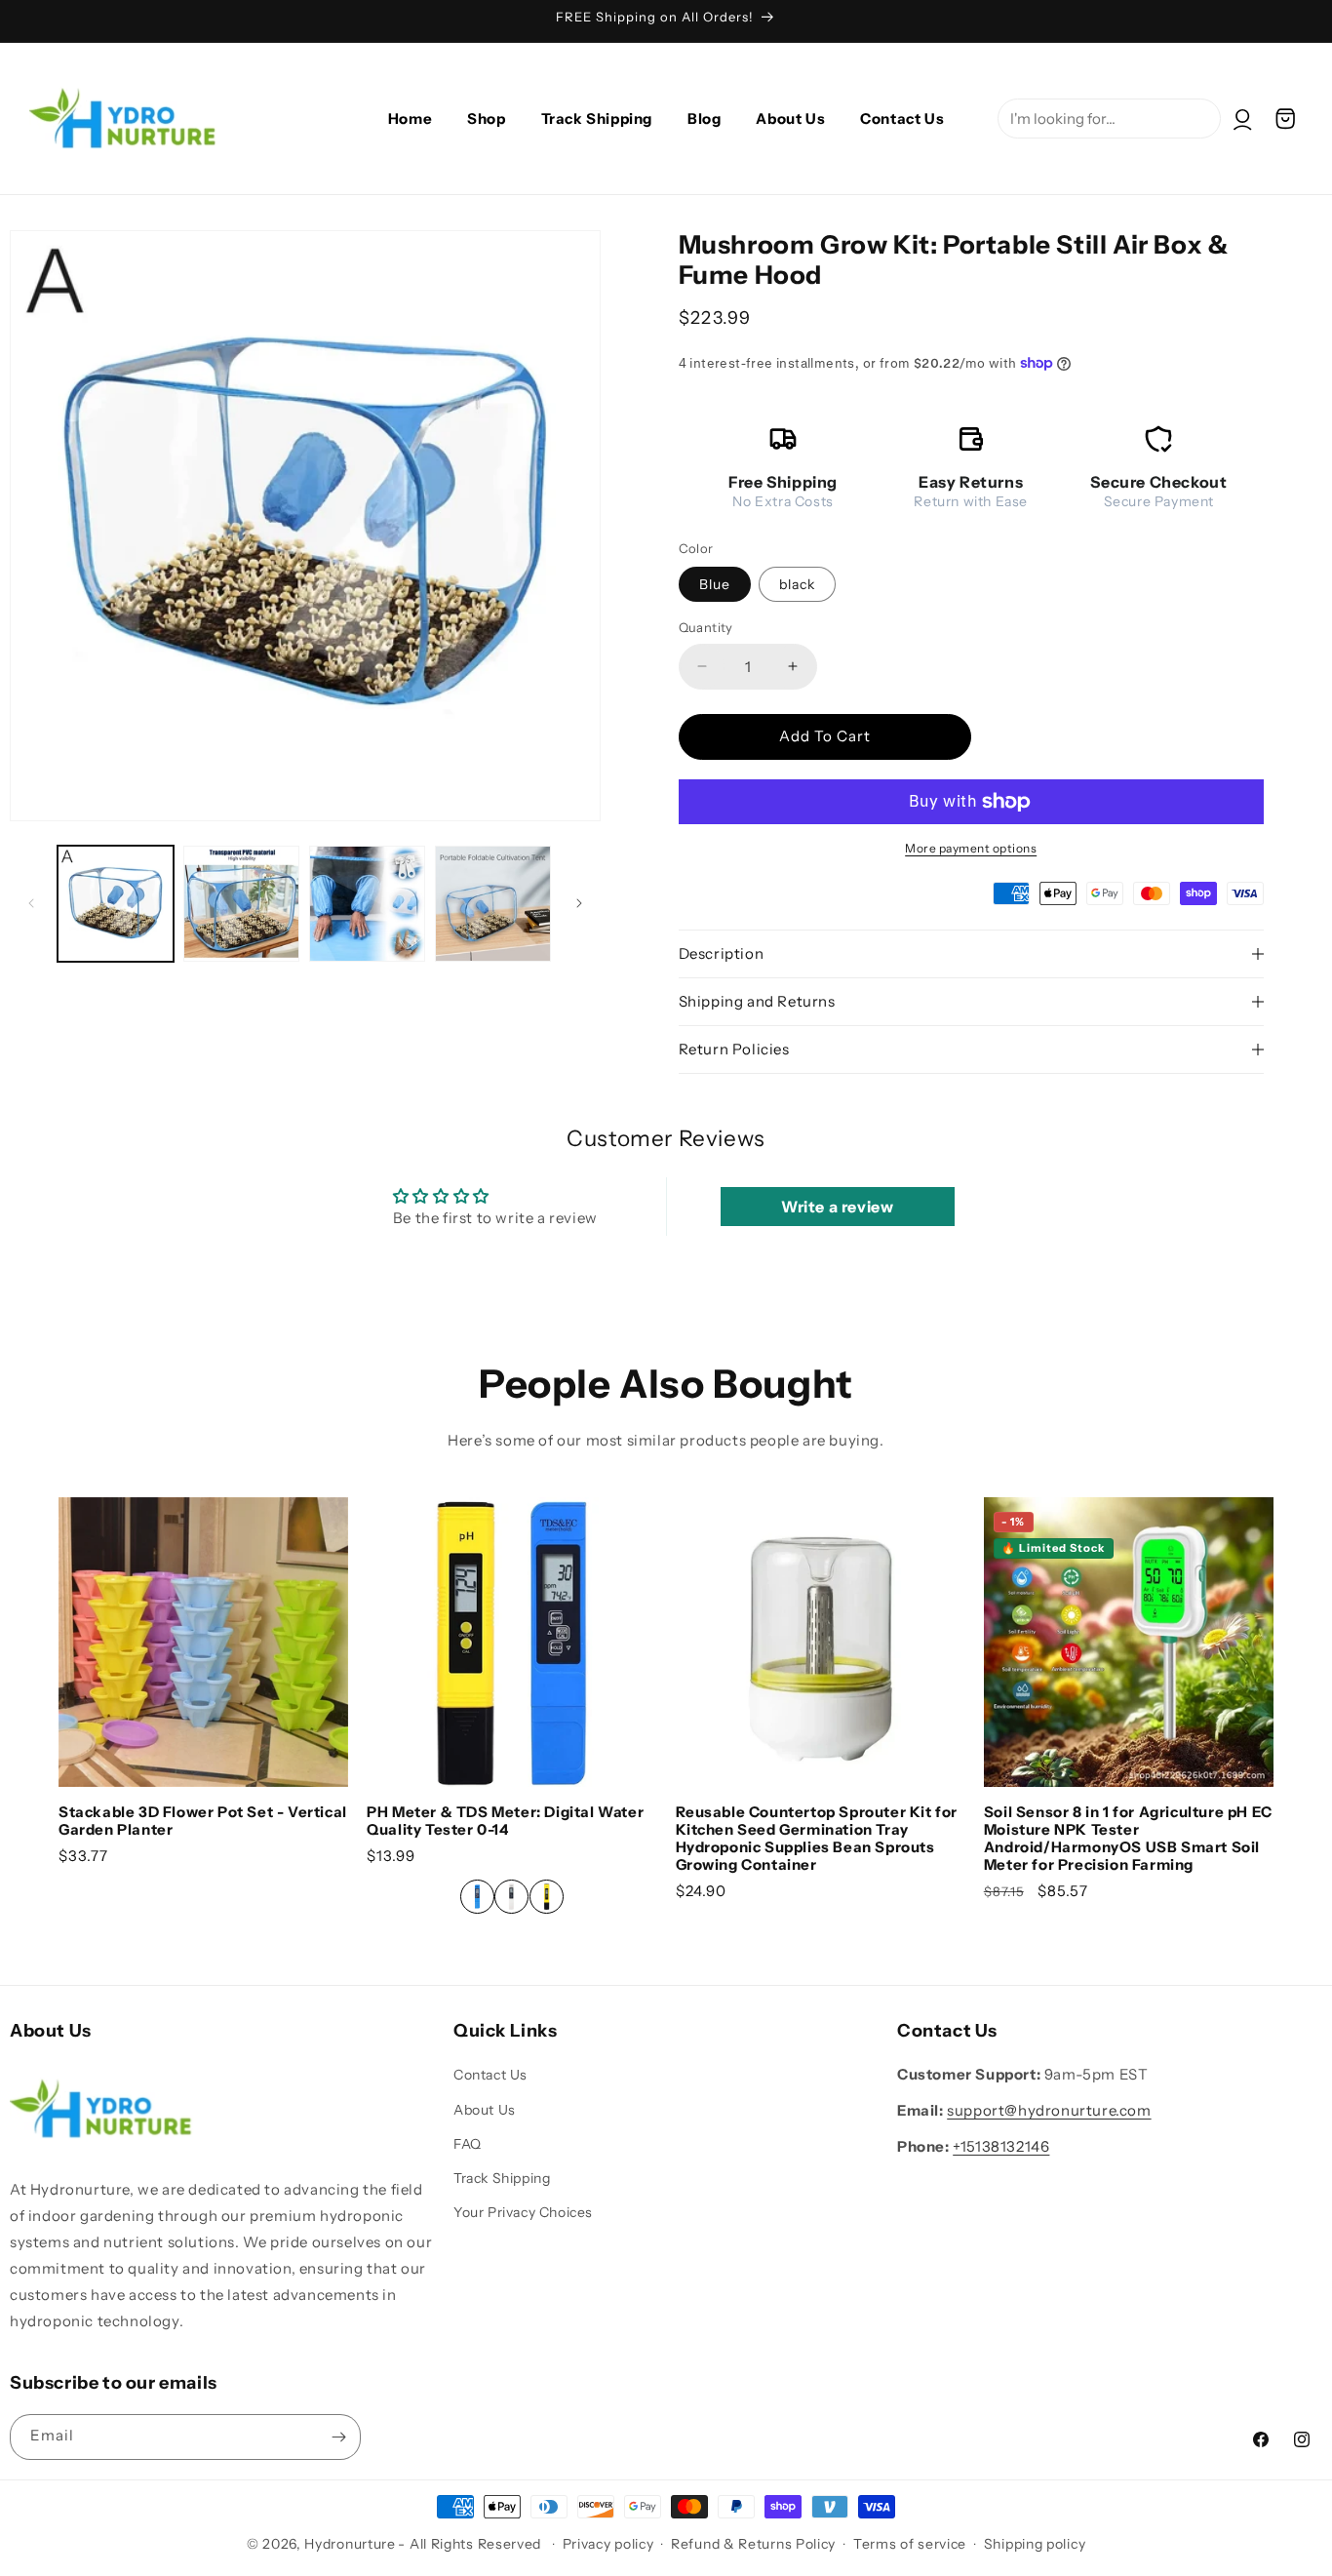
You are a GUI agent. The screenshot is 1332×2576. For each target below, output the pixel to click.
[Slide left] (31, 903)
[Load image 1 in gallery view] (116, 904)
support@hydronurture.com (1049, 2111)
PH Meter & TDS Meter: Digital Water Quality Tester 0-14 (505, 1821)
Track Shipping (502, 2178)
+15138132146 (1001, 2147)
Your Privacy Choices (523, 2213)
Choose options (512, 1745)
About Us (485, 2110)
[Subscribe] (338, 2437)
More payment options (971, 848)
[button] (1285, 119)
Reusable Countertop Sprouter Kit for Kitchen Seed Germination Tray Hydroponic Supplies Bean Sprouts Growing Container (817, 1839)
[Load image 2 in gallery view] (241, 904)
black (797, 584)
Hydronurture (350, 2544)
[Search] (1310, 65)
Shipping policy (1035, 2544)
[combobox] (1109, 119)
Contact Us (490, 2076)
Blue (715, 584)
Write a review (837, 1207)
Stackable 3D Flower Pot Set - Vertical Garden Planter (203, 1821)
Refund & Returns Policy (753, 2544)
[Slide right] (579, 903)
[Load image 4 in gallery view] (493, 904)
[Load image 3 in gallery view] (367, 904)
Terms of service (910, 2544)
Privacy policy (608, 2544)
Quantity (706, 627)
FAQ (468, 2144)
